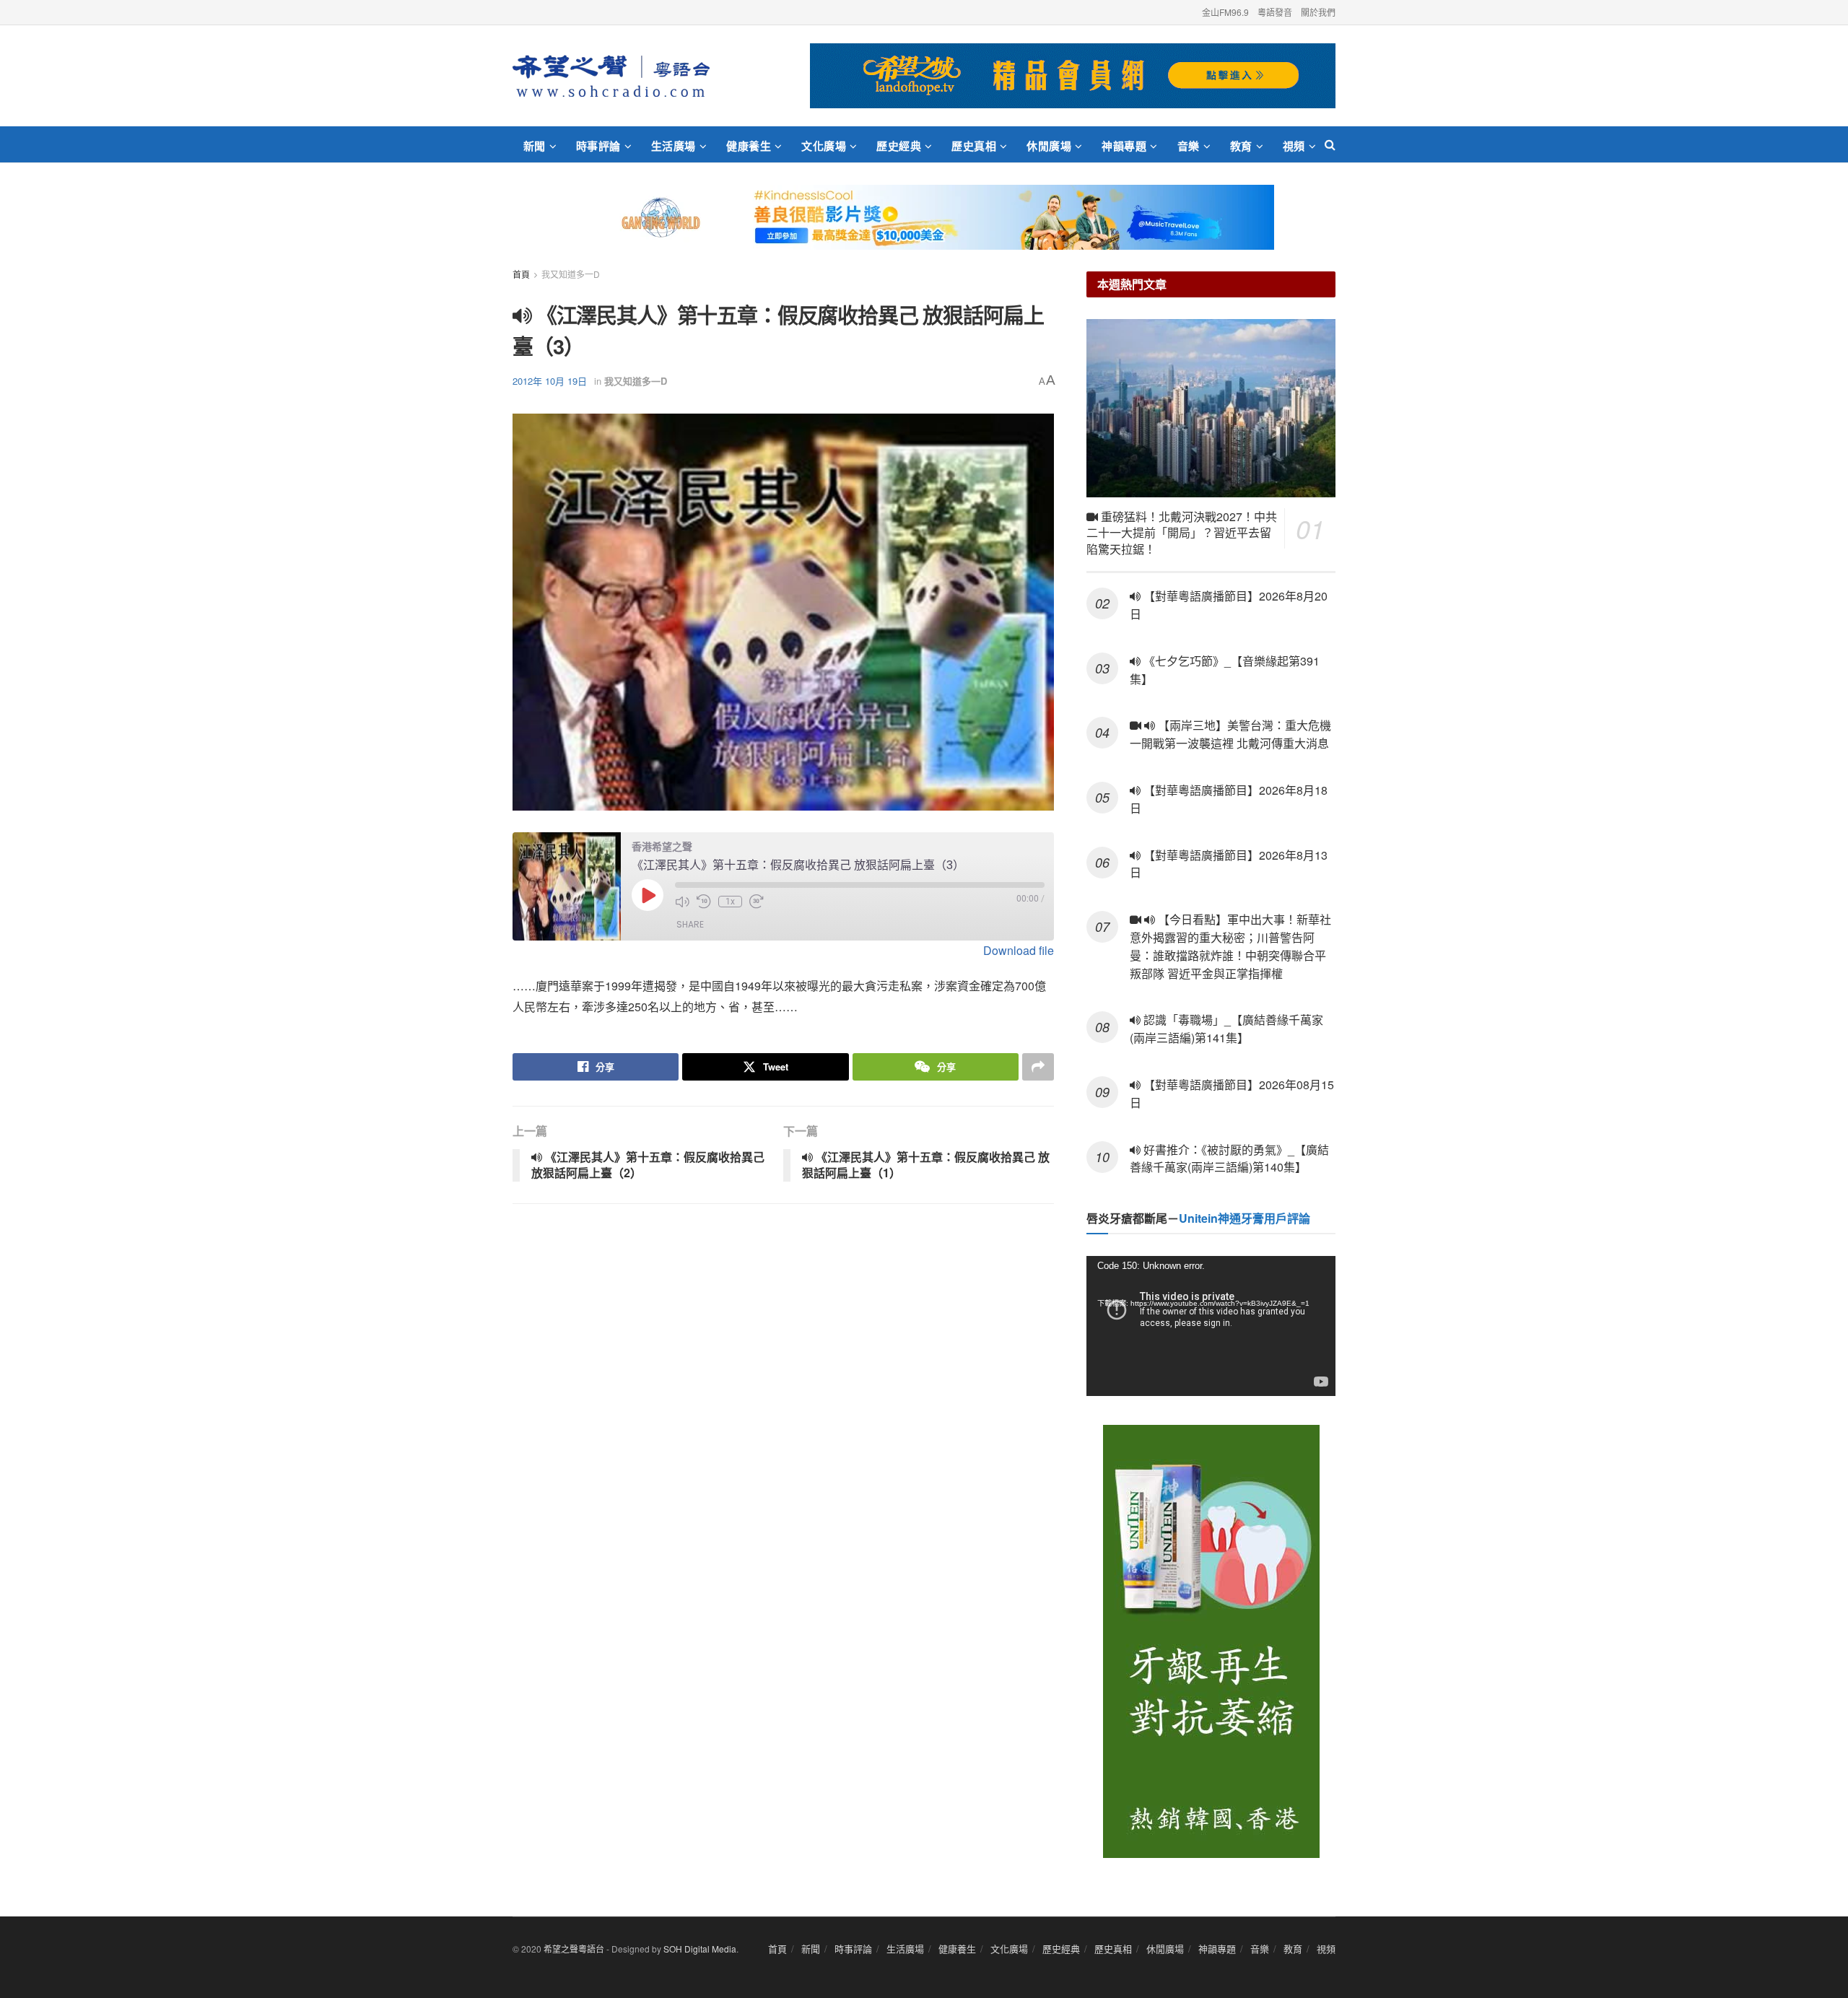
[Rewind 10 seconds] (704, 902)
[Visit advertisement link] (1073, 76)
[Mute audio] (682, 902)
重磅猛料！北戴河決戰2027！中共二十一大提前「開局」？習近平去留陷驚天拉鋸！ (1182, 533)
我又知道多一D (571, 274)
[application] (1211, 1326)
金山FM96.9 (1225, 12)
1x (730, 902)
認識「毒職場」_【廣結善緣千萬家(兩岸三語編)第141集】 (1226, 1029)
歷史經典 (899, 146)
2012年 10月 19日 (550, 381)
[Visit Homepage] (611, 76)
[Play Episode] (648, 895)
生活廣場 (674, 146)
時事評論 (598, 146)
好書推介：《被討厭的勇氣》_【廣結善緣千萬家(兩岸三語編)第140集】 (1229, 1159)
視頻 (1294, 146)
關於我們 (1318, 12)
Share (690, 924)
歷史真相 (974, 146)
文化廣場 (824, 146)
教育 (1241, 146)
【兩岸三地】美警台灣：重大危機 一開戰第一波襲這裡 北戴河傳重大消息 (1230, 734)
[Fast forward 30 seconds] (757, 902)
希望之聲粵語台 (574, 1949)
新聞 (535, 146)
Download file (1019, 950)
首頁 (521, 274)
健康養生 (749, 146)
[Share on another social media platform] (1038, 1067)
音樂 (1189, 146)
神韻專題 (1124, 146)
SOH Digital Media (700, 1949)
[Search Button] (1330, 144)
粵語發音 (1275, 12)
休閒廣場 (1049, 146)
